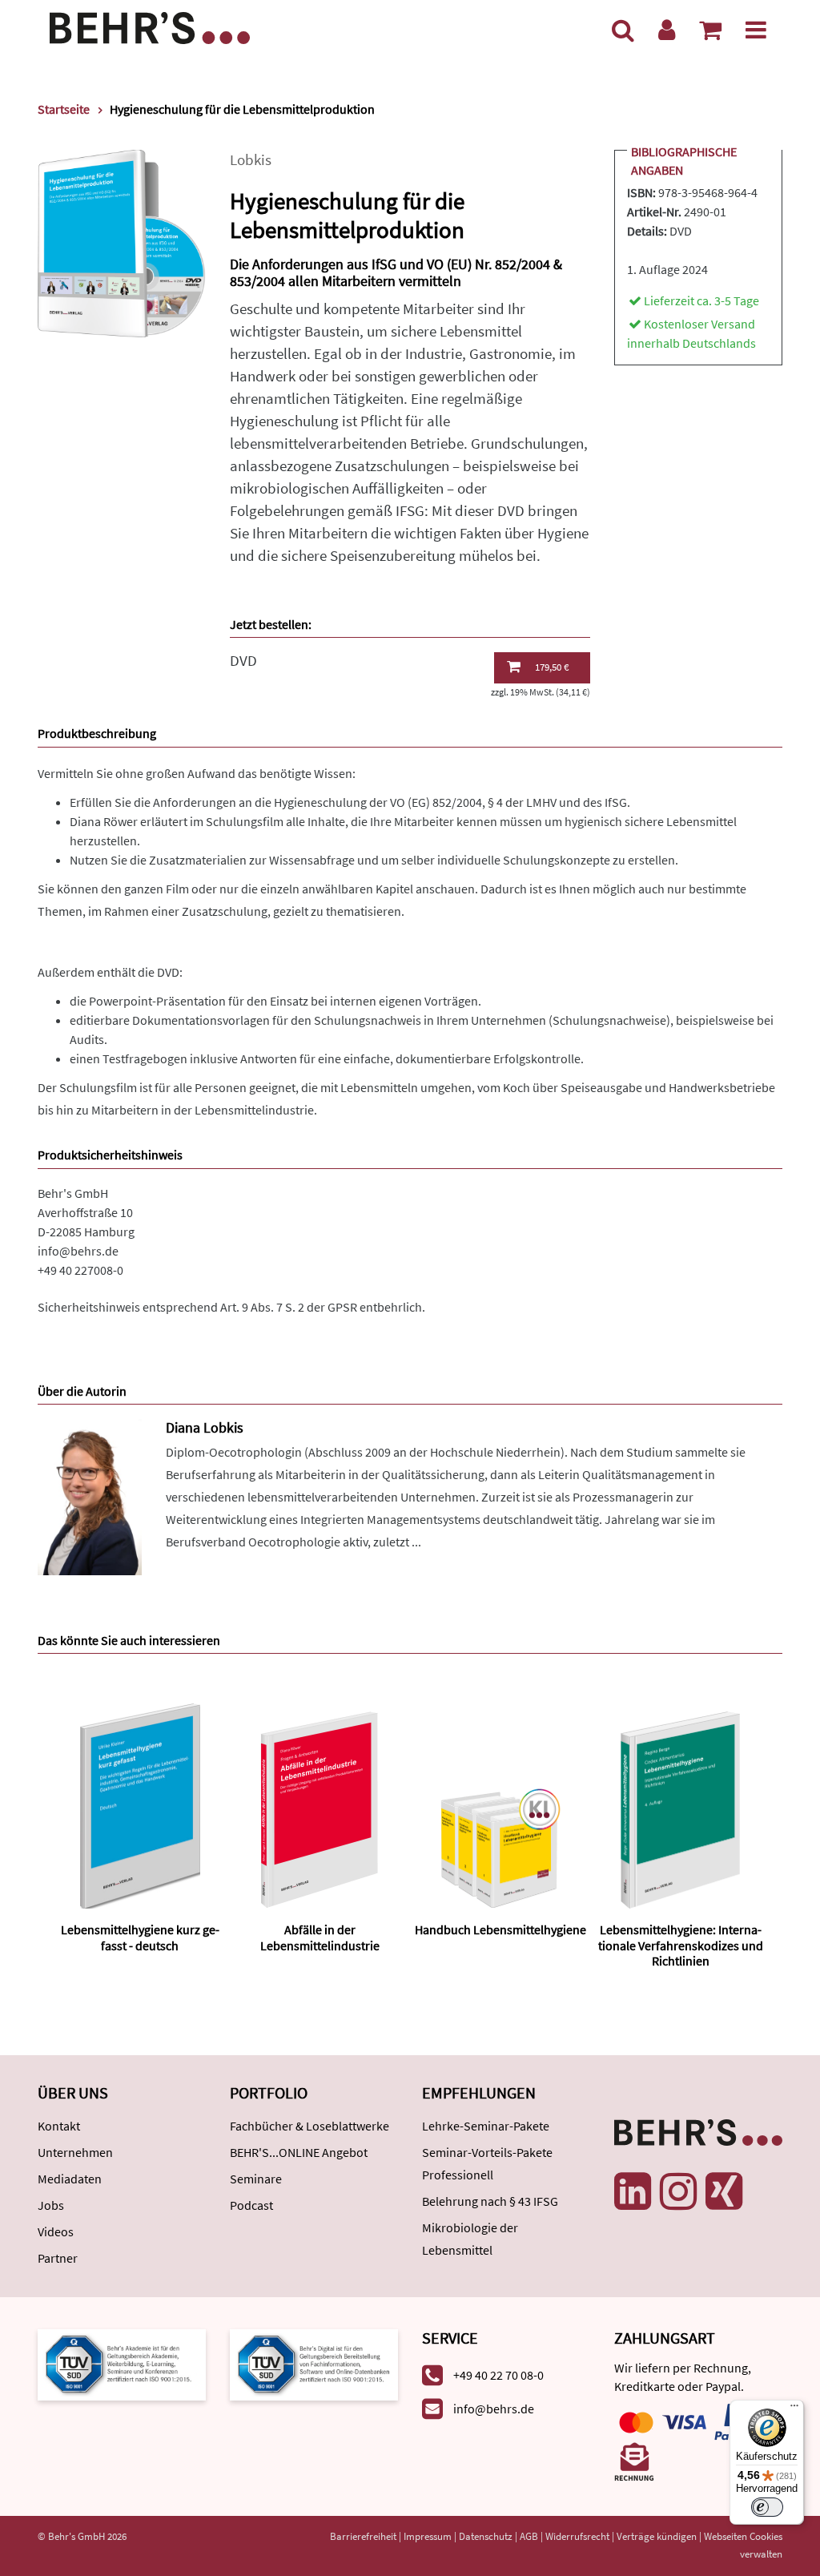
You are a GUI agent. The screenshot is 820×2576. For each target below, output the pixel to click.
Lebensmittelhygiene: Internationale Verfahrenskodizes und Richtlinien (681, 1945)
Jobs (51, 2205)
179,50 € (552, 667)
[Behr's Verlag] (150, 26)
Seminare (256, 2179)
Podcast (251, 2205)
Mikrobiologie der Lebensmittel (470, 2239)
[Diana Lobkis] (90, 1496)
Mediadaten (70, 2179)
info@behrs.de (78, 1251)
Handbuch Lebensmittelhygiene (500, 1929)
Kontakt (59, 2126)
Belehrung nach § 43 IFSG (490, 2201)
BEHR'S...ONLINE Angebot (299, 2152)
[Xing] (724, 2191)
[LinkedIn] (633, 2191)
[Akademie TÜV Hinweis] (314, 2363)
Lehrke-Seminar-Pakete (486, 2126)
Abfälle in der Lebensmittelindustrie (320, 1937)
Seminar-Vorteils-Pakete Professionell (487, 2163)
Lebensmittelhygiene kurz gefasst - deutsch (140, 1937)
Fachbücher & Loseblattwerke (310, 2126)
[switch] (767, 2507)
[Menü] (756, 30)
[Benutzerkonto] (667, 30)
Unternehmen (75, 2152)
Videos (56, 2231)
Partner (58, 2258)
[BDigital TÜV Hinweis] (122, 2363)
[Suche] (623, 30)
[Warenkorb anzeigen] (710, 30)
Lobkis (251, 160)
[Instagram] (678, 2191)
